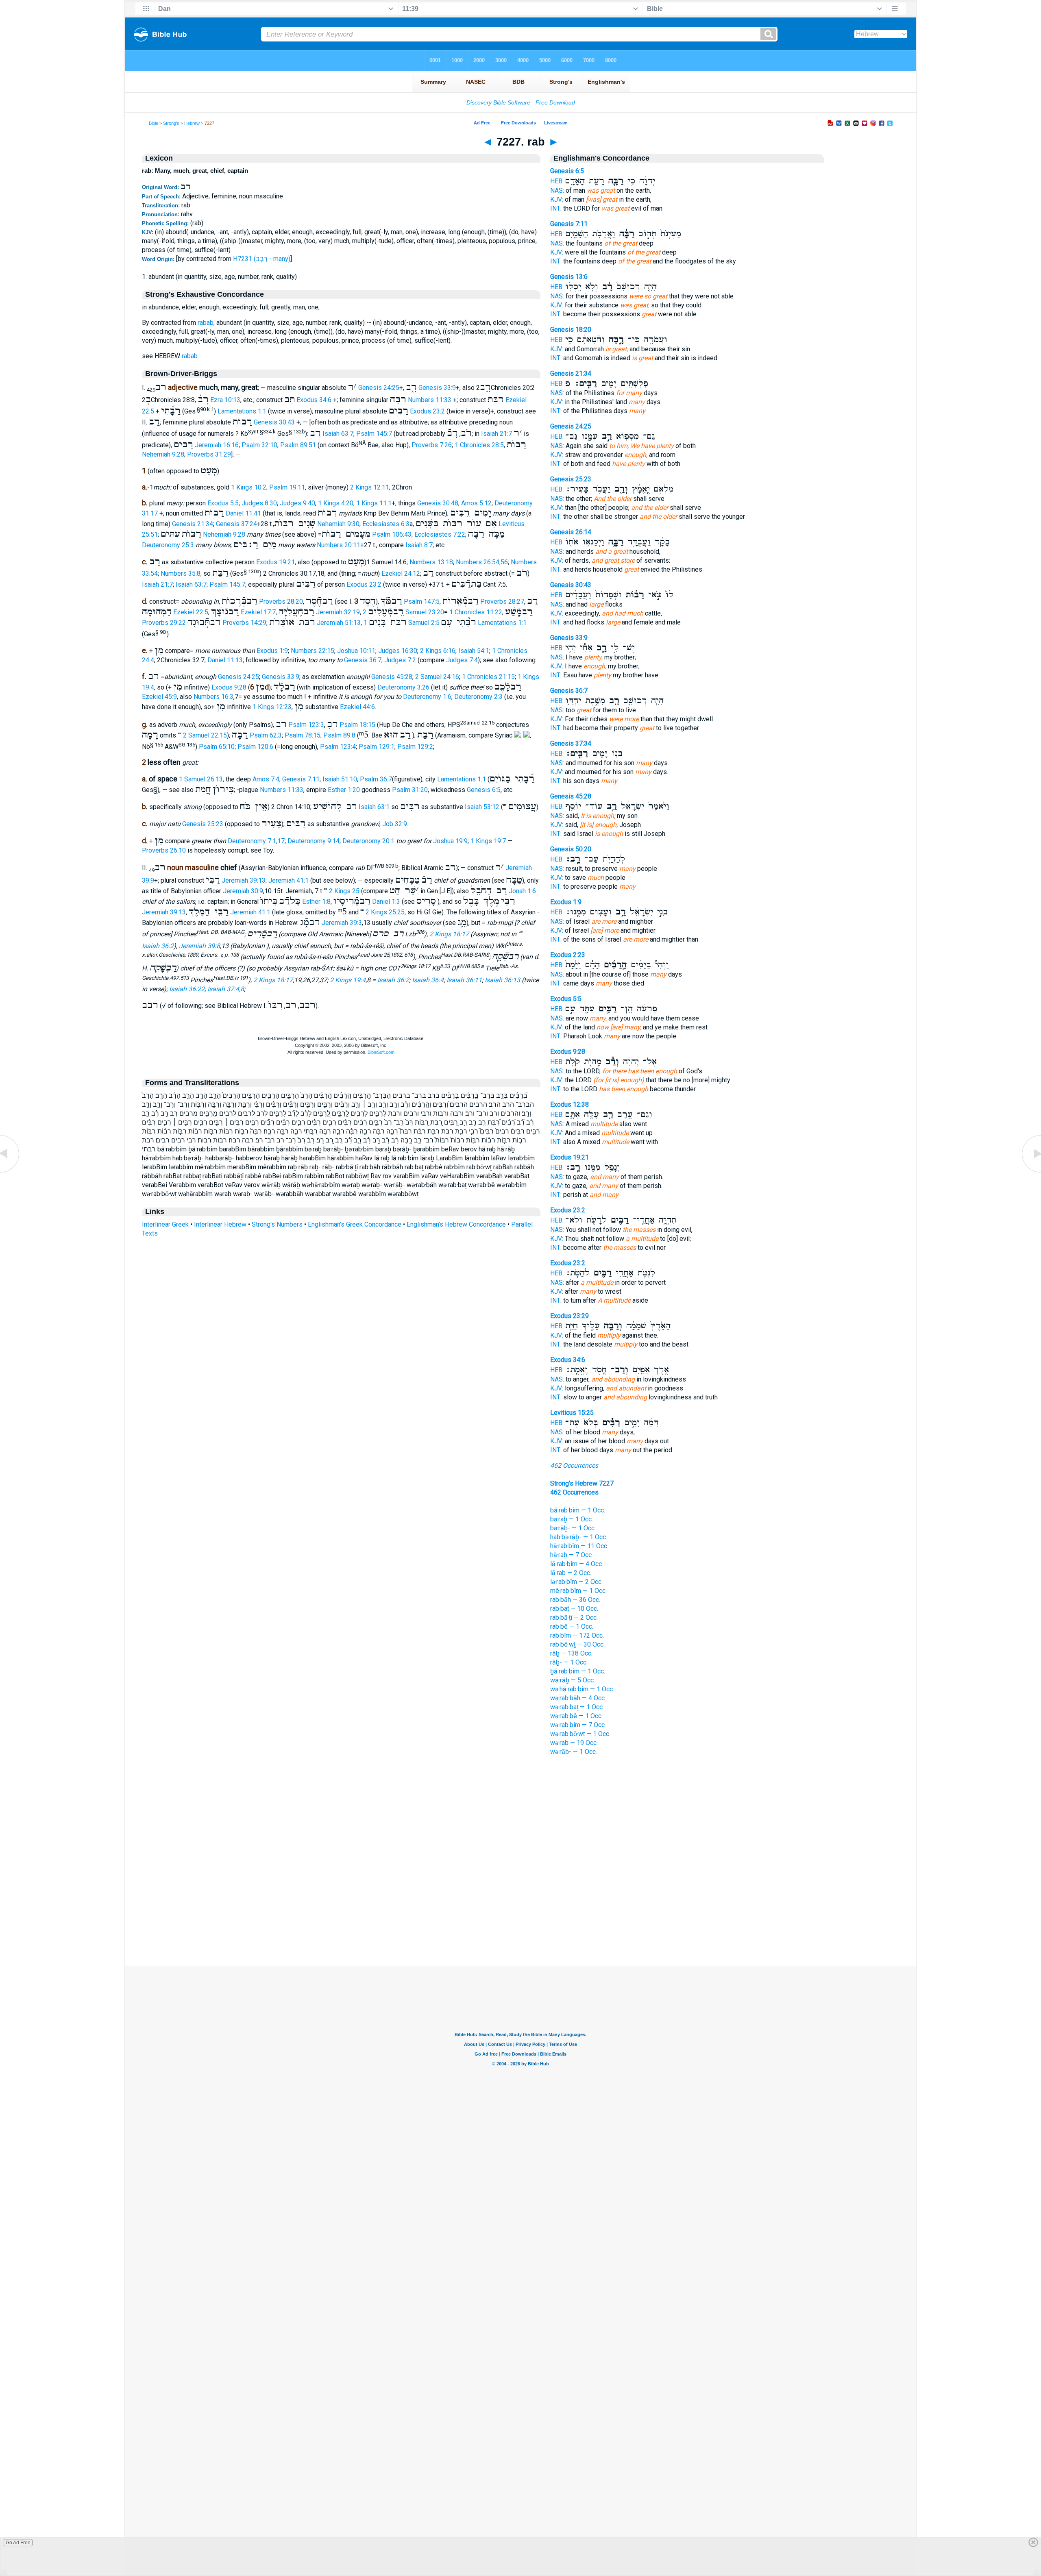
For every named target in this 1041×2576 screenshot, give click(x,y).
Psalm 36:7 (376, 779)
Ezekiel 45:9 (159, 697)
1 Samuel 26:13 (201, 779)
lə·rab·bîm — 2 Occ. (576, 1582)
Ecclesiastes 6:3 (386, 524)
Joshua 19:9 (450, 841)
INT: (556, 208)
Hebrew (192, 123)
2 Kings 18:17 (449, 934)
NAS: (557, 190)
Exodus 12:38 (570, 1104)
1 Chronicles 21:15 (488, 677)
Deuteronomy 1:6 (427, 697)
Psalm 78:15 (303, 735)
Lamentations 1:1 (242, 412)
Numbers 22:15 (313, 651)
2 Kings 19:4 (348, 980)
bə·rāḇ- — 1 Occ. (573, 1528)
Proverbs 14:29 (244, 623)
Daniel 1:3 (386, 902)
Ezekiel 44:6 (357, 707)
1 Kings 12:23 (272, 707)
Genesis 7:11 (301, 779)
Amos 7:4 (266, 779)
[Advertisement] (520, 1917)
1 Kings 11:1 (374, 503)
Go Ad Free (18, 2543)
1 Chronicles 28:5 (479, 445)
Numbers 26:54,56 (482, 562)
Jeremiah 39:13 (244, 880)
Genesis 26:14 (571, 532)
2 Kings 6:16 (438, 651)
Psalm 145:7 (374, 434)
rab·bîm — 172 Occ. (577, 1635)
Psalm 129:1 (377, 747)
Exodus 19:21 (275, 562)
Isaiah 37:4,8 (226, 989)
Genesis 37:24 (236, 524)
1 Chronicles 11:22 (476, 612)
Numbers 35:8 (181, 574)
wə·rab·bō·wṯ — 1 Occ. (580, 1734)
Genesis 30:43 (274, 422)
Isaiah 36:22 (187, 989)
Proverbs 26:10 (164, 850)
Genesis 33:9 (437, 388)
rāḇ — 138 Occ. (571, 1653)
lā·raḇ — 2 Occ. (571, 1573)
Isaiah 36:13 (502, 980)
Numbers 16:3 (213, 697)
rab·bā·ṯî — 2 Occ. (574, 1618)
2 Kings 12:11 (370, 487)
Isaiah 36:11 (464, 980)
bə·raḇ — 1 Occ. (572, 1519)
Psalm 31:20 (410, 790)
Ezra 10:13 (225, 400)
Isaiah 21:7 (497, 434)
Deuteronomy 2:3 (478, 697)
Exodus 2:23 (568, 955)
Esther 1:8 (316, 902)
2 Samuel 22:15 (205, 735)
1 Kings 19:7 (488, 841)
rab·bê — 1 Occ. (572, 1626)
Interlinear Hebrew (220, 1224)
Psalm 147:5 (422, 602)
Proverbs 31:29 (209, 454)
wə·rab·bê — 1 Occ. (576, 1716)
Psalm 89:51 (298, 445)
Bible (154, 123)
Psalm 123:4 (338, 747)
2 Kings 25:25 (385, 912)
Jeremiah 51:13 (339, 623)
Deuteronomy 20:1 (368, 841)
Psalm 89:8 (339, 735)
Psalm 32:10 (259, 445)
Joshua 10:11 (356, 651)
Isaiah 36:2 (158, 946)
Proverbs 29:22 (164, 623)
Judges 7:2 (400, 660)
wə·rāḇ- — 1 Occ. (574, 1752)
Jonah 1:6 (522, 891)
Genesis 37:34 (571, 743)
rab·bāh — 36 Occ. (575, 1600)
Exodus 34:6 (314, 400)
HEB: (557, 181)
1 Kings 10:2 (249, 487)
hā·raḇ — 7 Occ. (572, 1555)
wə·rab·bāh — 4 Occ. (578, 1698)
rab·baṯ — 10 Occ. (574, 1609)
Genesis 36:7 (363, 660)
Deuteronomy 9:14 (314, 841)
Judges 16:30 (398, 651)
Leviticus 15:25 (572, 1413)
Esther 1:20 (344, 790)
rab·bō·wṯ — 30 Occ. (577, 1644)
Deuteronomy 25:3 (168, 545)
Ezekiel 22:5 (191, 612)
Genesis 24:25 (379, 388)
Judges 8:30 (259, 503)
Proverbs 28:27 (502, 602)
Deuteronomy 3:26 (403, 687)
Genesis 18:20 (571, 330)
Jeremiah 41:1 (289, 880)
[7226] (10, 1172)
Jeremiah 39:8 (199, 946)
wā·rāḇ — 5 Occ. (573, 1680)
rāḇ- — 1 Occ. (569, 1662)
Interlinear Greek (165, 1224)
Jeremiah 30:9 (243, 891)
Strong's (171, 123)
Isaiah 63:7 (338, 434)
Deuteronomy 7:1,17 (256, 841)
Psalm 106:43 (392, 534)
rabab (206, 323)
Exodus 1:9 (272, 651)
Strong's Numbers (277, 1224)
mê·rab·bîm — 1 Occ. (578, 1591)
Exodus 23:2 (427, 412)
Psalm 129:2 (415, 747)
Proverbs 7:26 (432, 445)
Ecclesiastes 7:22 (440, 534)
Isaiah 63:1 (374, 807)
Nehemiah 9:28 (163, 454)
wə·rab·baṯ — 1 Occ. (577, 1707)
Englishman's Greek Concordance (355, 1224)
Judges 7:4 (462, 660)
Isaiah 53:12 (482, 807)
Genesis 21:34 (193, 524)
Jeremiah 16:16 (217, 445)
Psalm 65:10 (217, 747)
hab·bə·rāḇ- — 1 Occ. (579, 1537)
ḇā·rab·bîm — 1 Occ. (578, 1671)
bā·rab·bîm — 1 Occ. (578, 1510)
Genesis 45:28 (392, 677)
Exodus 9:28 (229, 687)
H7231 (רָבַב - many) (262, 259)
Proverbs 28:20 (281, 602)
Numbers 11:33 (430, 400)
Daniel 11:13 (225, 660)
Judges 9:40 (297, 503)
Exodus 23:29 (570, 1316)
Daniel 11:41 (243, 513)
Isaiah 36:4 (428, 980)
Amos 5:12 (476, 503)
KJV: (557, 199)
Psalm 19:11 (287, 487)
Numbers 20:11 (339, 545)
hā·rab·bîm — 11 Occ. (579, 1546)
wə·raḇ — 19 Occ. (574, 1743)
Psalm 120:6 (255, 747)
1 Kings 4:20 (336, 503)
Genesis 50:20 (571, 849)
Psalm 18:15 (357, 725)
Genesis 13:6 (569, 277)
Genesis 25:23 (203, 824)
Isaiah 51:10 (340, 779)
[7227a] (1031, 1172)
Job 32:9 (395, 824)
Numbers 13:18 (431, 562)
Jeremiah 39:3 (342, 923)
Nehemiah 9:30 (338, 524)
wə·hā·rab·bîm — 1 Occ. (582, 1689)
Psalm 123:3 (306, 725)
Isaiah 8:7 (419, 545)
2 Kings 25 (344, 891)
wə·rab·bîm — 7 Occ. (578, 1725)
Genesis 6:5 (484, 790)
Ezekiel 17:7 (258, 612)
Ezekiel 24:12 (401, 574)
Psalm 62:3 (266, 735)
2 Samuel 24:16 (437, 677)
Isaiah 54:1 (474, 651)
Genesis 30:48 (438, 503)
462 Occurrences (574, 1465)
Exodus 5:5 (223, 503)
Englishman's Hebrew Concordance (456, 1224)
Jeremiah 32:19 (338, 612)
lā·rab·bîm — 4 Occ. (577, 1564)
